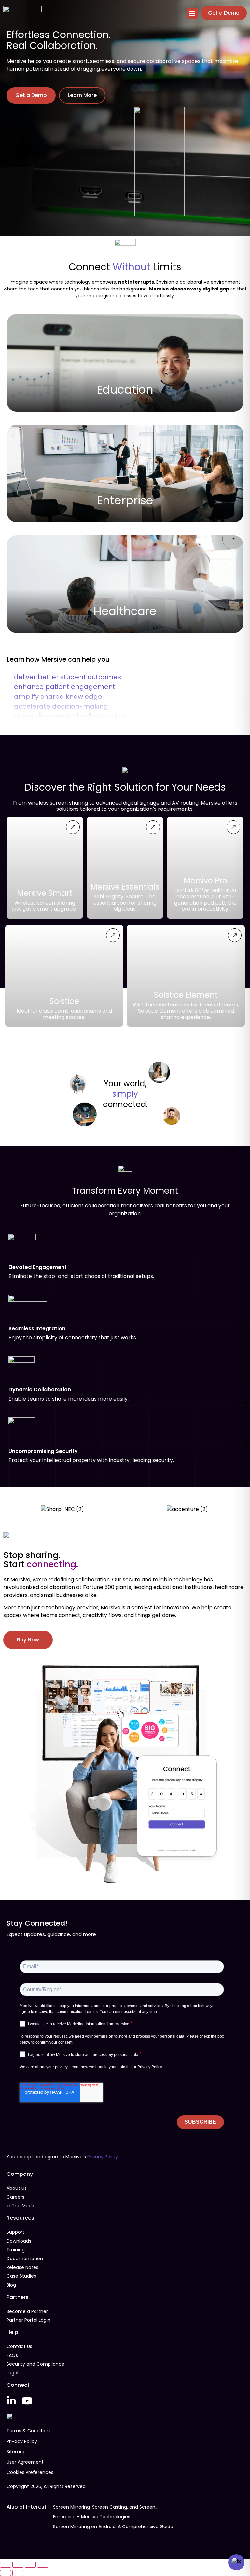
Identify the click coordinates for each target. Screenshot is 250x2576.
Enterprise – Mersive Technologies (92, 2517)
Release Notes (22, 2267)
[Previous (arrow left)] (6, 2573)
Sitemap (16, 2452)
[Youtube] (27, 2401)
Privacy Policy (103, 2157)
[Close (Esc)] (43, 2565)
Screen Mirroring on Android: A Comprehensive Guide (113, 2527)
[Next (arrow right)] (18, 2573)
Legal (12, 2373)
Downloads (19, 2241)
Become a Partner (27, 2311)
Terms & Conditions (29, 2431)
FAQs (12, 2355)
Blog (11, 2285)
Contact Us (19, 2346)
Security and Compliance (35, 2364)
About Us (17, 2188)
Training (16, 2250)
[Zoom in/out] (6, 2565)
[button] (192, 13)
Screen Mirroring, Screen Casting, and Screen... (106, 2507)
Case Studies (21, 2276)
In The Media (21, 2206)
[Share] (30, 2565)
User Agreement (25, 2462)
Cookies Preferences (30, 2472)
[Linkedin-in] (11, 2401)
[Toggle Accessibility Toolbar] (236, 2562)
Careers (15, 2197)
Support (15, 2232)
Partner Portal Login (28, 2320)
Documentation (25, 2259)
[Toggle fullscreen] (18, 2565)
